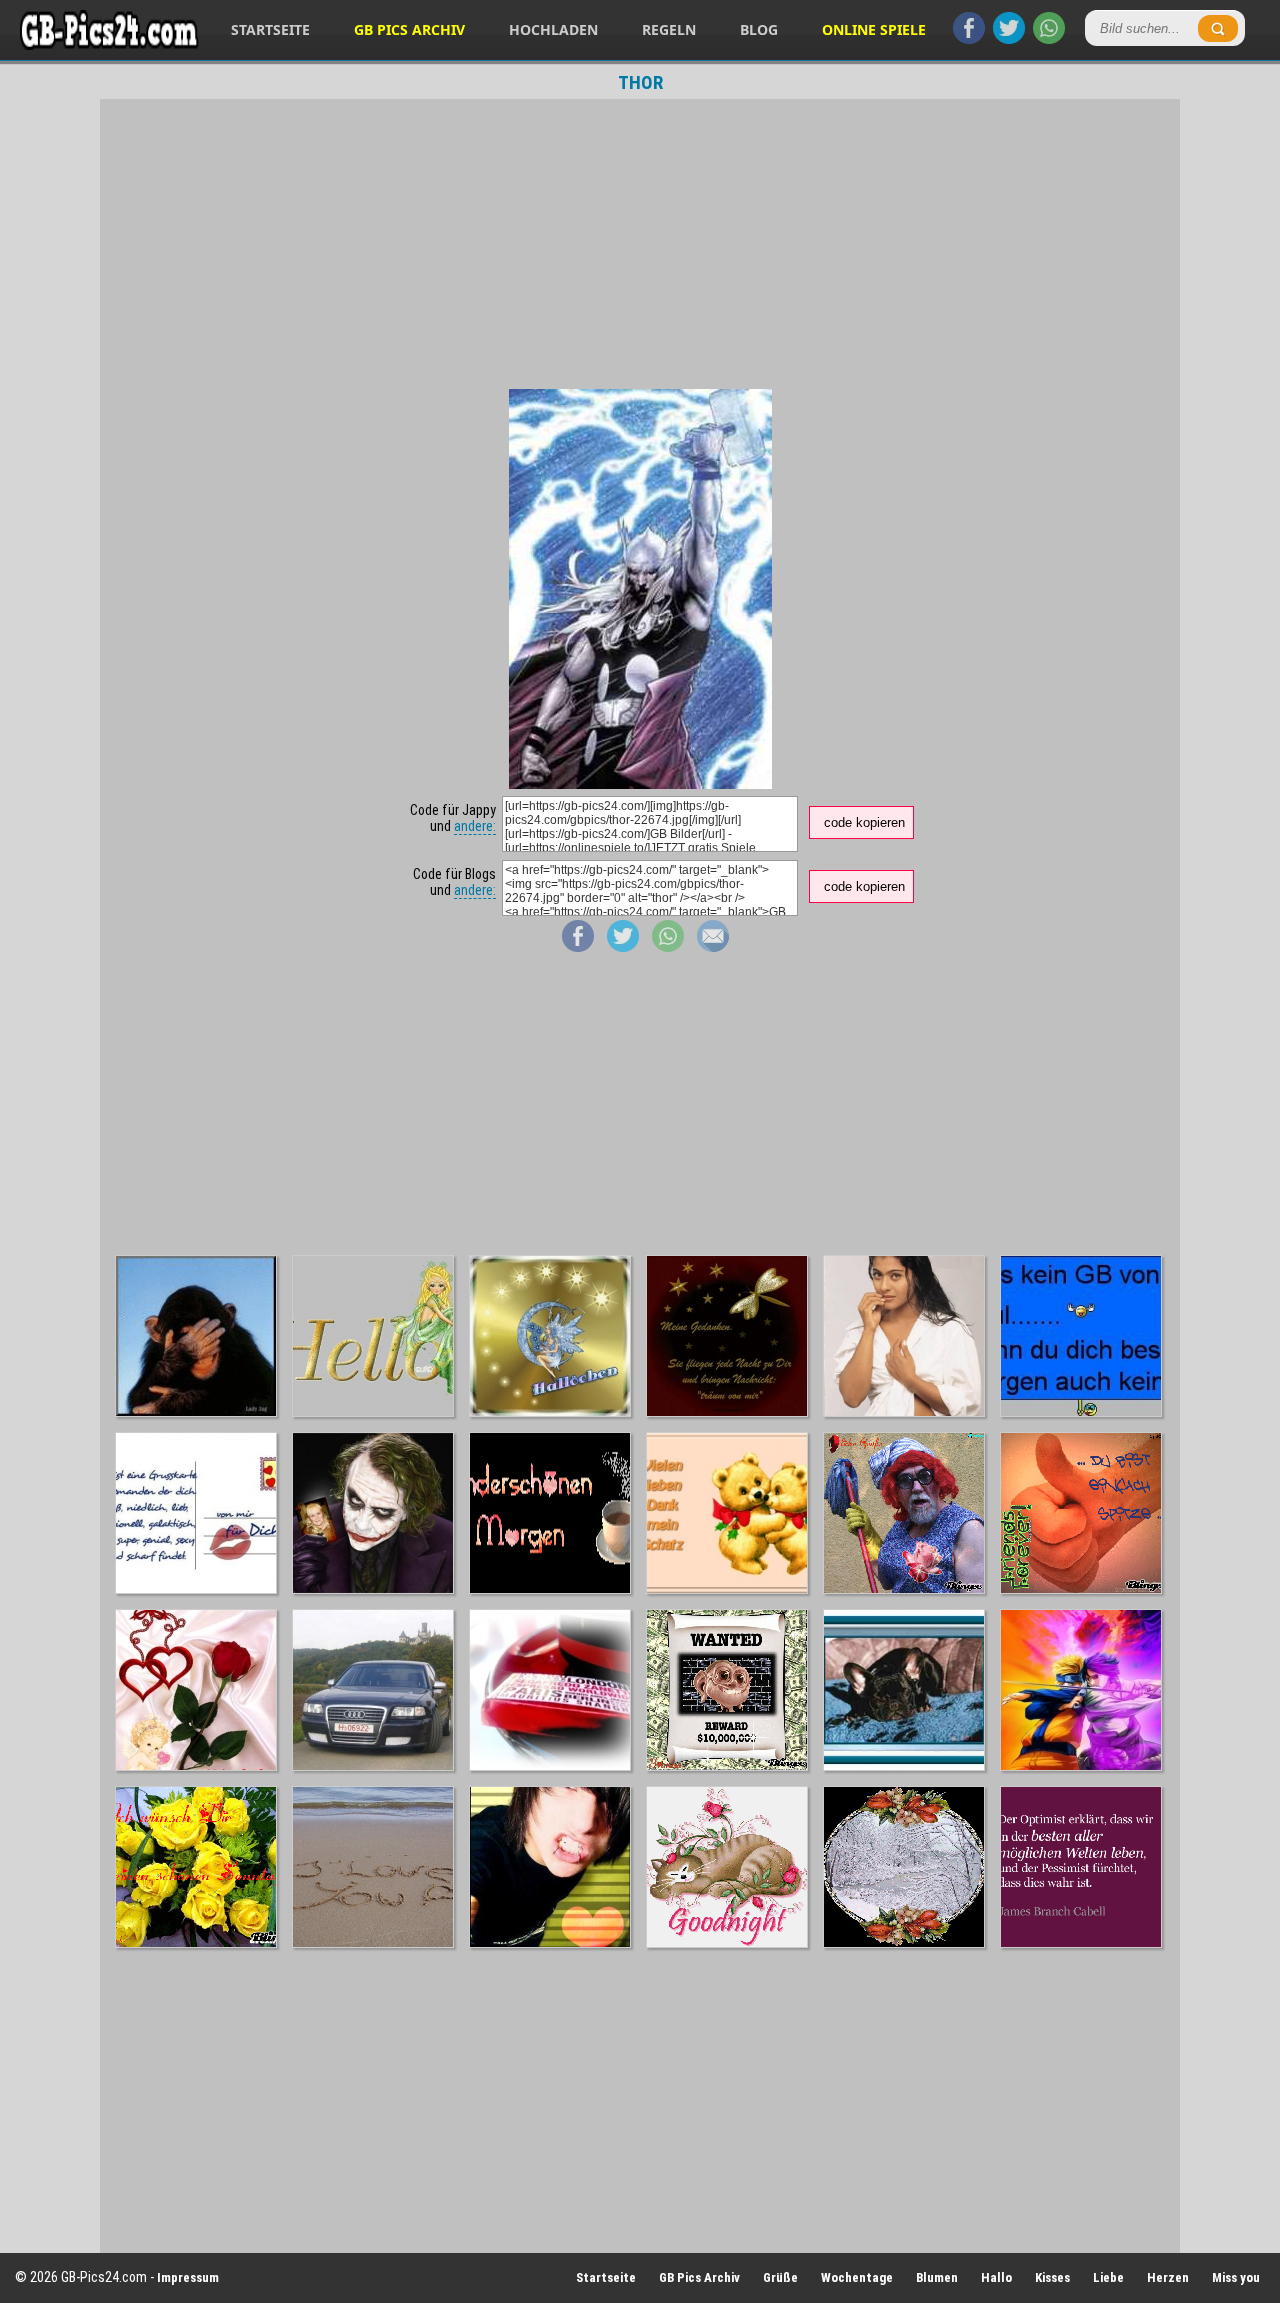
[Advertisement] (640, 244)
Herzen (1168, 2277)
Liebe (1108, 2277)
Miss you (1236, 2277)
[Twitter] (1009, 39)
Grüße (780, 2277)
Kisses (1052, 2277)
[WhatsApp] (1049, 39)
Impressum (188, 2277)
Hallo (996, 2277)
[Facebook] (969, 39)
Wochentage (857, 2277)
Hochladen (553, 29)
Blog (759, 29)
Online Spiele (874, 29)
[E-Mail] (713, 947)
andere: (475, 826)
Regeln (669, 29)
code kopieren (864, 822)
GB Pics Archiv (409, 29)
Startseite (270, 29)
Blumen (937, 2277)
